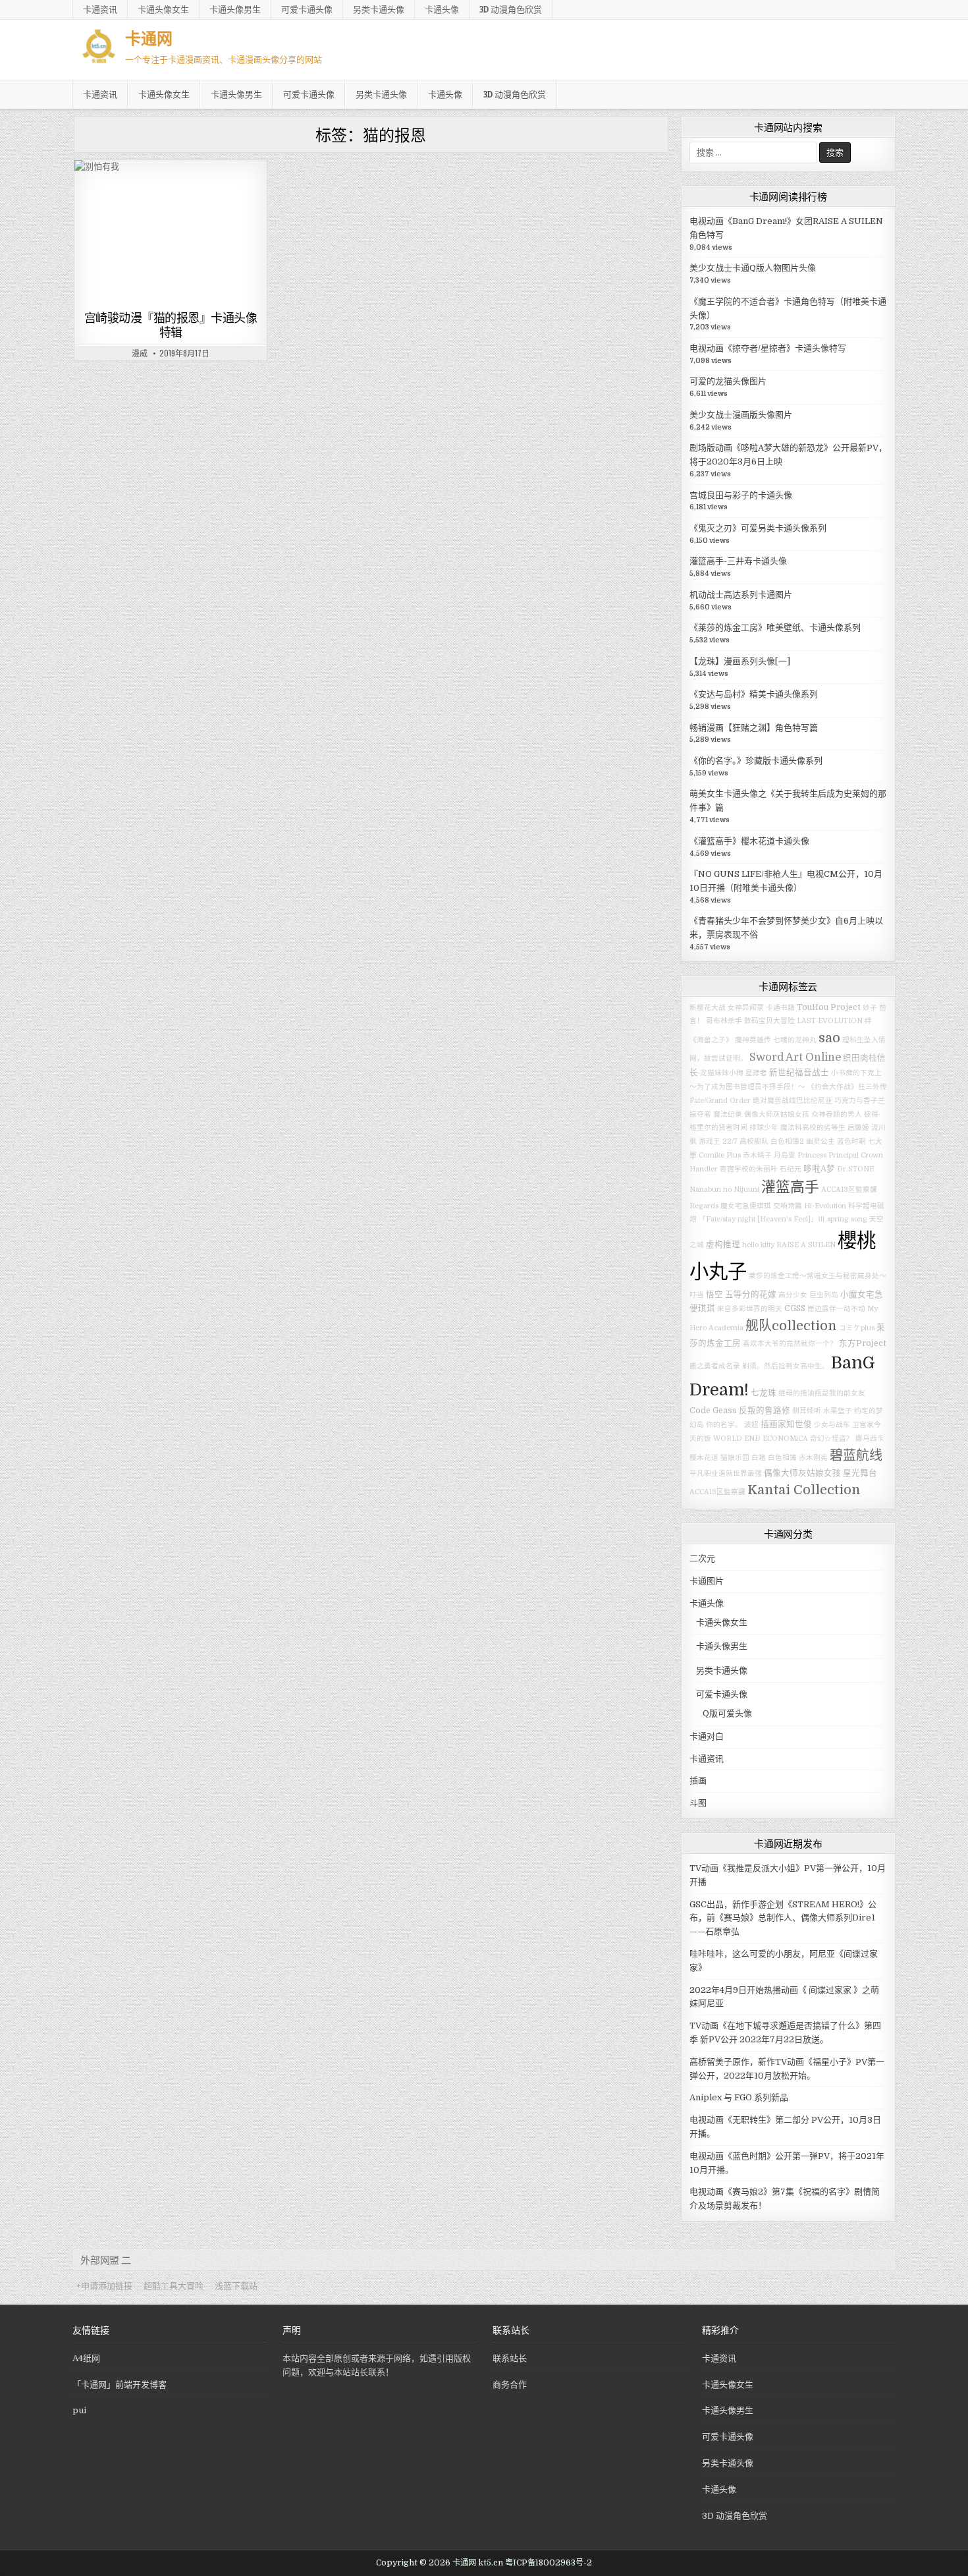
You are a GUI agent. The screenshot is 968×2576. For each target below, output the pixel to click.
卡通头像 (442, 9)
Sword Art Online (795, 1057)
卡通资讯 (100, 9)
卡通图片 (149, 192)
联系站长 (510, 2358)
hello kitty (758, 1245)
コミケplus (857, 1328)
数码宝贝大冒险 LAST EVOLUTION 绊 (808, 1021)
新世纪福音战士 (799, 1073)
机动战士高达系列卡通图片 (741, 595)
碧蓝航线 (856, 1456)
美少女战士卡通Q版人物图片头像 (753, 268)
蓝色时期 (851, 1141)
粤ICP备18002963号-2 (549, 2563)
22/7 (730, 1141)
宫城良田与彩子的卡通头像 (741, 495)
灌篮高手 (790, 1187)
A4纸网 (86, 2358)
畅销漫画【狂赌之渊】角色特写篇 (754, 728)
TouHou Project (829, 1007)
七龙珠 (764, 1393)
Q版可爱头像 (727, 1713)
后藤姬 (858, 1128)
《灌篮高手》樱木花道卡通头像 (749, 841)
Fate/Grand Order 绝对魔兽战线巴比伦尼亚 (761, 1101)
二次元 (702, 1558)
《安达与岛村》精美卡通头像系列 (754, 694)
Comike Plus (720, 1155)
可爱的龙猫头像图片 (728, 381)
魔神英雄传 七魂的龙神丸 (776, 1040)
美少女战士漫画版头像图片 (741, 415)
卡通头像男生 (235, 9)
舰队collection (791, 1326)
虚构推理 (723, 1245)
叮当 (697, 1295)
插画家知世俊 (786, 1424)
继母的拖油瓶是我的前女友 (822, 1393)
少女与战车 (832, 1425)
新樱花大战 (708, 1008)
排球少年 (764, 1128)
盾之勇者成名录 (715, 1366)
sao (829, 1038)
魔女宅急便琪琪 (746, 1206)
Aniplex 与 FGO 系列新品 (739, 2097)
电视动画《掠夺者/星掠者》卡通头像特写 (768, 348)
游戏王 (710, 1141)
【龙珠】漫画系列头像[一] (740, 661)
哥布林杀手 (724, 1021)
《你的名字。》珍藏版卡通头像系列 (756, 761)
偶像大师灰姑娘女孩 (777, 1114)
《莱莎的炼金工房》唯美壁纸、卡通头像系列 (775, 628)
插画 (698, 1780)
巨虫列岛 (824, 1295)
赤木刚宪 (813, 1458)
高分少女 (793, 1295)
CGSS (795, 1308)
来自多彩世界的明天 (750, 1309)
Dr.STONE (855, 1169)
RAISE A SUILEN (806, 1245)
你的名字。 (724, 1425)
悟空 (714, 1295)
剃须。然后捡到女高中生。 (786, 1366)
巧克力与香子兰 (860, 1101)
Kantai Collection (804, 1490)
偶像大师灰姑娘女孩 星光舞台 (820, 1473)
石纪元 (791, 1169)
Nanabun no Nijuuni (724, 1190)
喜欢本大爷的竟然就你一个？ (790, 1344)
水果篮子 (838, 1411)
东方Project (863, 1343)
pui (79, 2410)
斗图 (698, 1803)
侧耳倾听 (807, 1411)
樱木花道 (704, 1458)
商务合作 (510, 2385)
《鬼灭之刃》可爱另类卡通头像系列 (758, 528)
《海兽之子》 (711, 1040)
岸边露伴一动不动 (836, 1309)
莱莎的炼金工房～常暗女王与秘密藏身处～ (818, 1276)
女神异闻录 (746, 1008)
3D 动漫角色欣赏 (511, 9)
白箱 (759, 1458)
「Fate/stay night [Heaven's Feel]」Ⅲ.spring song (783, 1219)
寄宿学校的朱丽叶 (749, 1169)
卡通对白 (707, 1736)
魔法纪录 (728, 1114)
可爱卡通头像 (307, 9)
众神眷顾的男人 (837, 1114)
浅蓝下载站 (236, 2286)
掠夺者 (700, 1114)
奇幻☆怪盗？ (832, 1439)
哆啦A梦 (819, 1169)
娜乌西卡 (870, 1439)
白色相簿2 (787, 1141)
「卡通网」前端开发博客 (120, 2385)
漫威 (140, 353)
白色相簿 (782, 1458)
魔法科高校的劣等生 (813, 1128)
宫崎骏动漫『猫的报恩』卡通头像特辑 (171, 325)
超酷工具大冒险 (174, 2286)
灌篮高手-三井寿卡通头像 (738, 561)
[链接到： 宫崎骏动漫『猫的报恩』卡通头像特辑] (171, 233)
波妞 (751, 1425)
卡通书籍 (780, 1008)
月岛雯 (785, 1155)
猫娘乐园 (735, 1458)
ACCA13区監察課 (717, 1492)
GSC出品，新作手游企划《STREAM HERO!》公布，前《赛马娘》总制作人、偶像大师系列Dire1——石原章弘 (783, 1918)
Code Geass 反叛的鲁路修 (740, 1411)
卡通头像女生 (163, 9)
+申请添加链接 (104, 2286)
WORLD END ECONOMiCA (761, 1439)
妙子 (870, 1008)
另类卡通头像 (379, 9)
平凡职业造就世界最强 (726, 1473)
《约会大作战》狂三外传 (847, 1087)
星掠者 (756, 1073)
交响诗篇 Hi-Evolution (810, 1206)
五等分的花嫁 (751, 1295)
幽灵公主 (820, 1141)
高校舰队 (754, 1141)
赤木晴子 (757, 1155)
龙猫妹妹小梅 (722, 1073)
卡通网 (149, 38)
